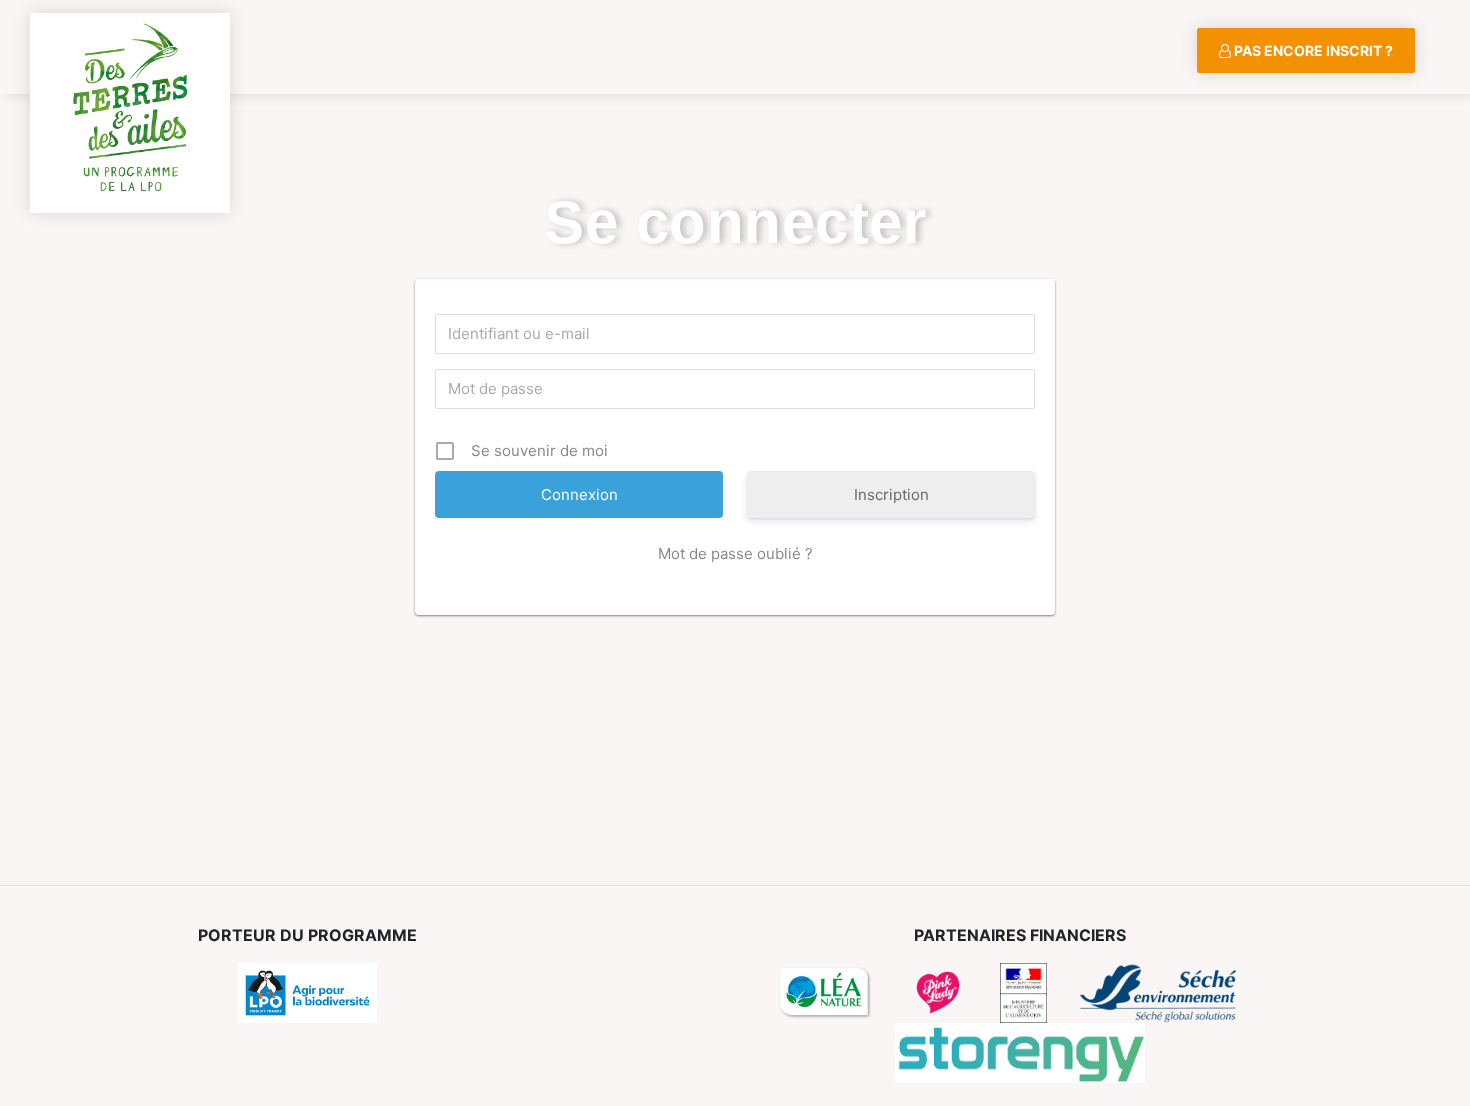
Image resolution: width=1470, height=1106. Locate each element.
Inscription (891, 494)
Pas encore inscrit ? (1312, 50)
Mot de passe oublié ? (735, 553)
